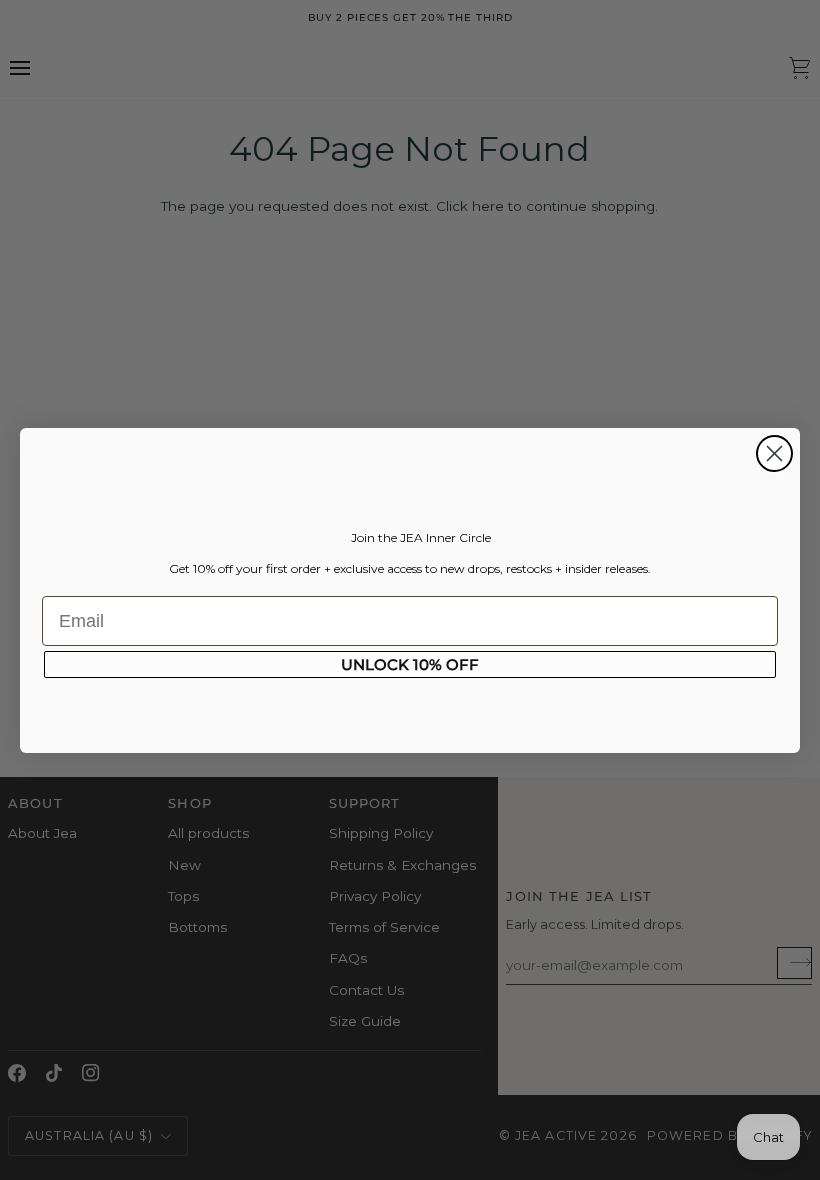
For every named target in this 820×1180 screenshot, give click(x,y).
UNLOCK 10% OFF (410, 664)
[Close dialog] (774, 453)
